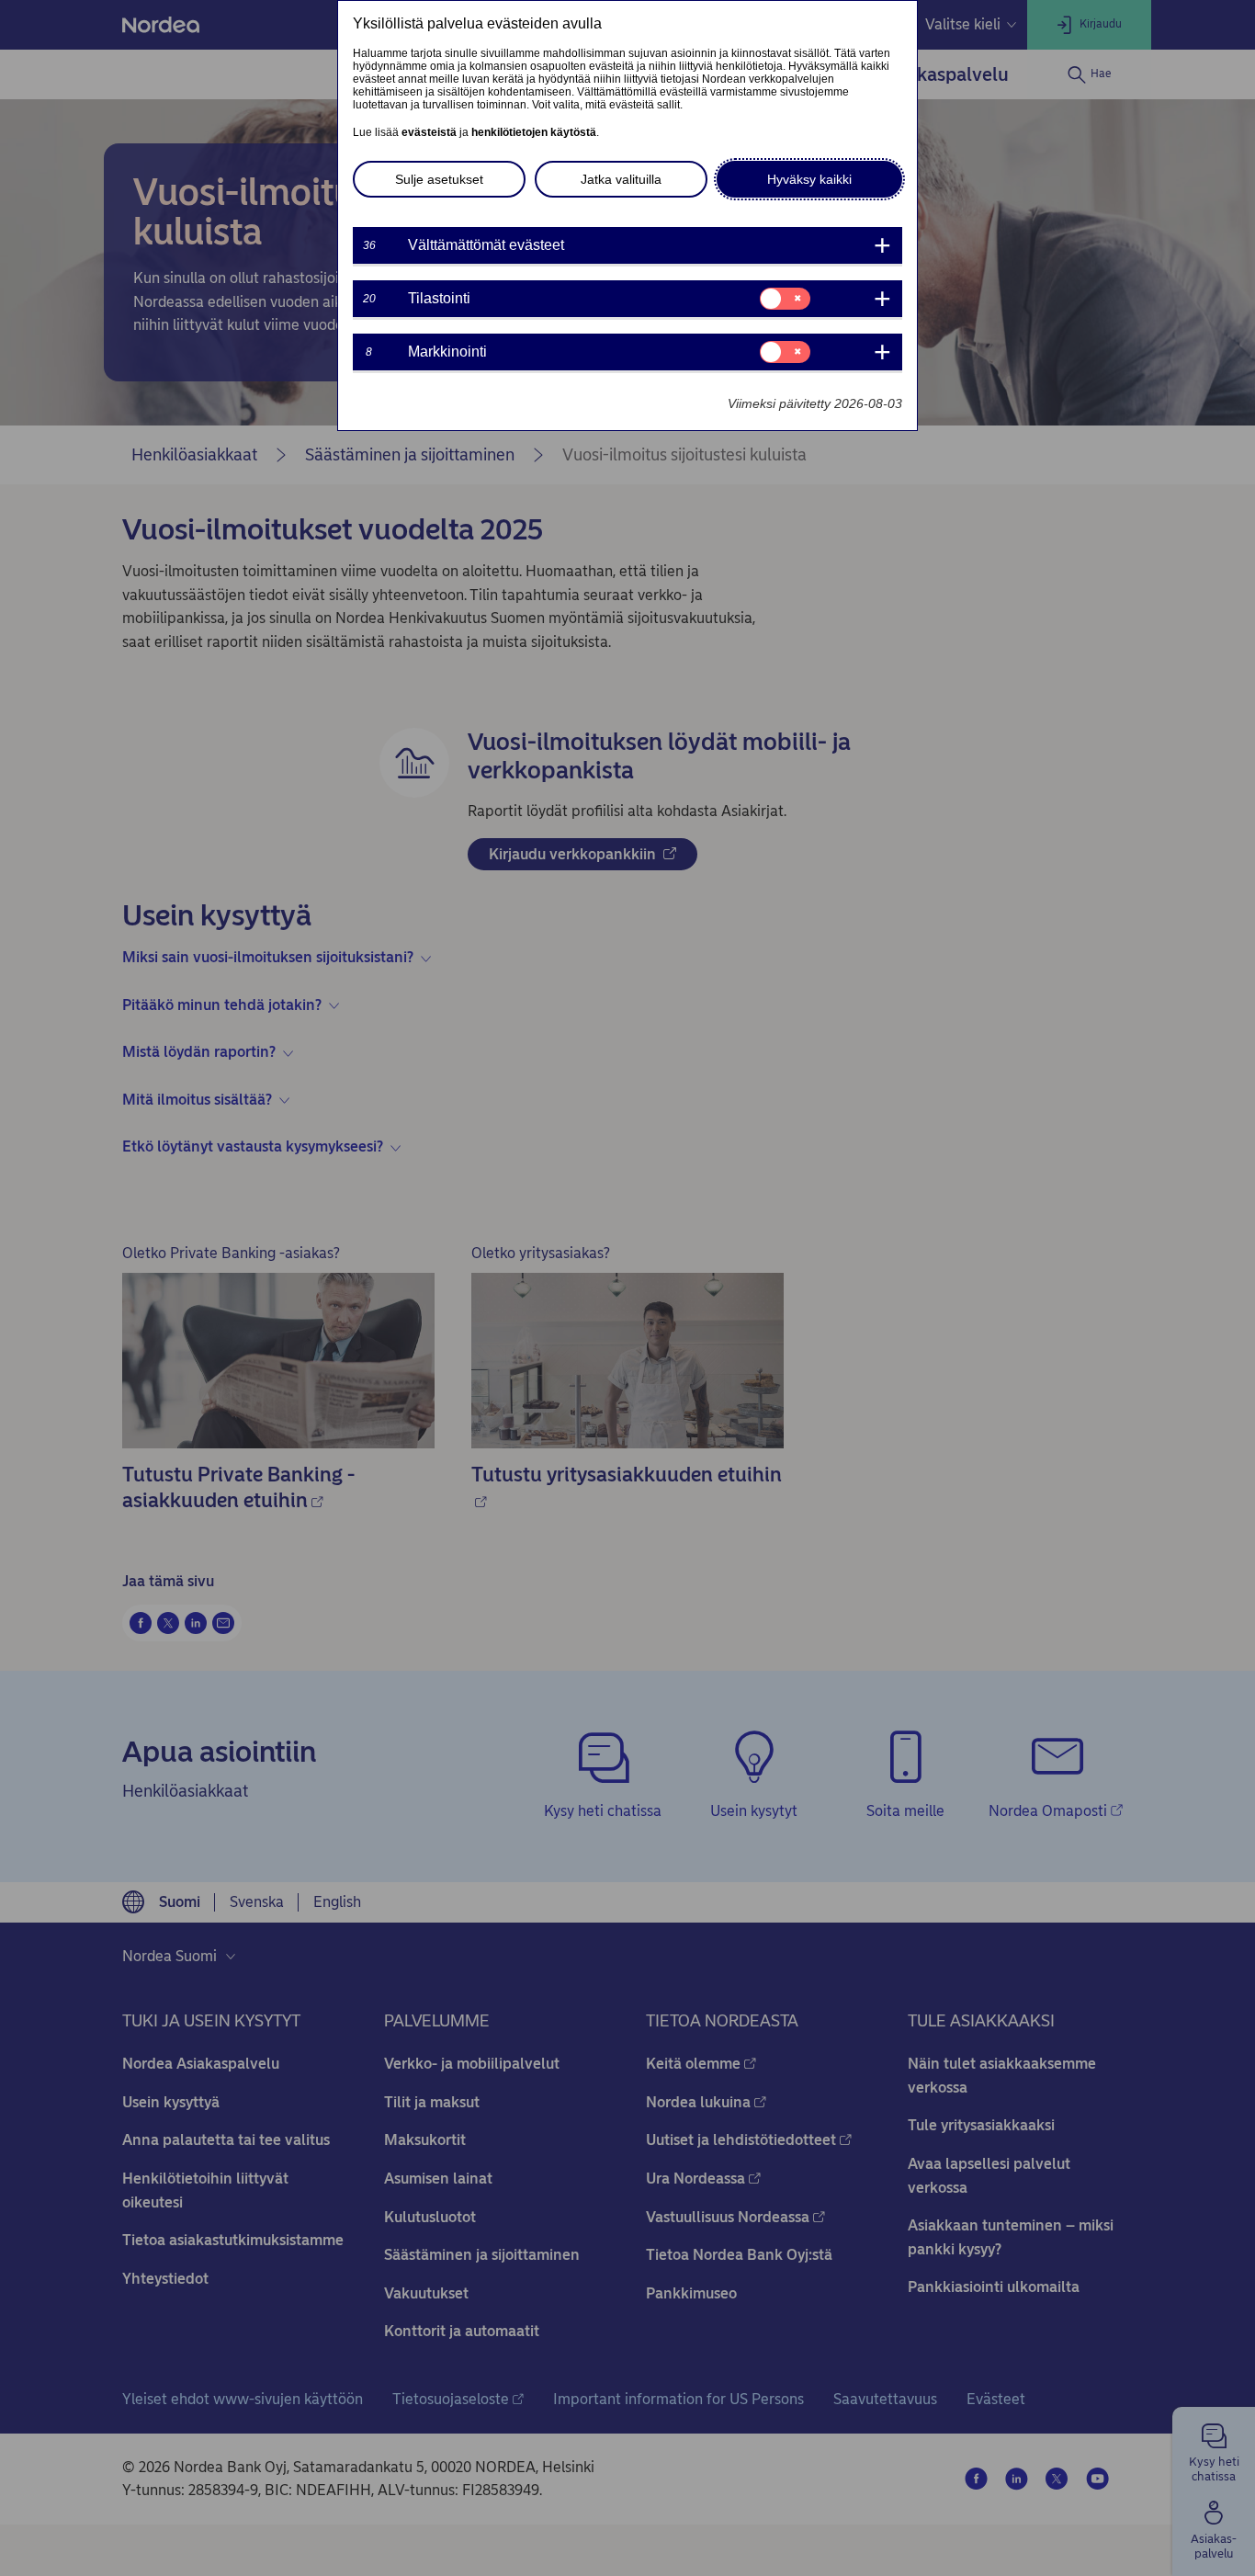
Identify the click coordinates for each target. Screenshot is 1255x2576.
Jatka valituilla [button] (621, 179)
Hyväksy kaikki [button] (809, 179)
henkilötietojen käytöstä (534, 132)
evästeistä (429, 132)
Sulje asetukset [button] (439, 179)
